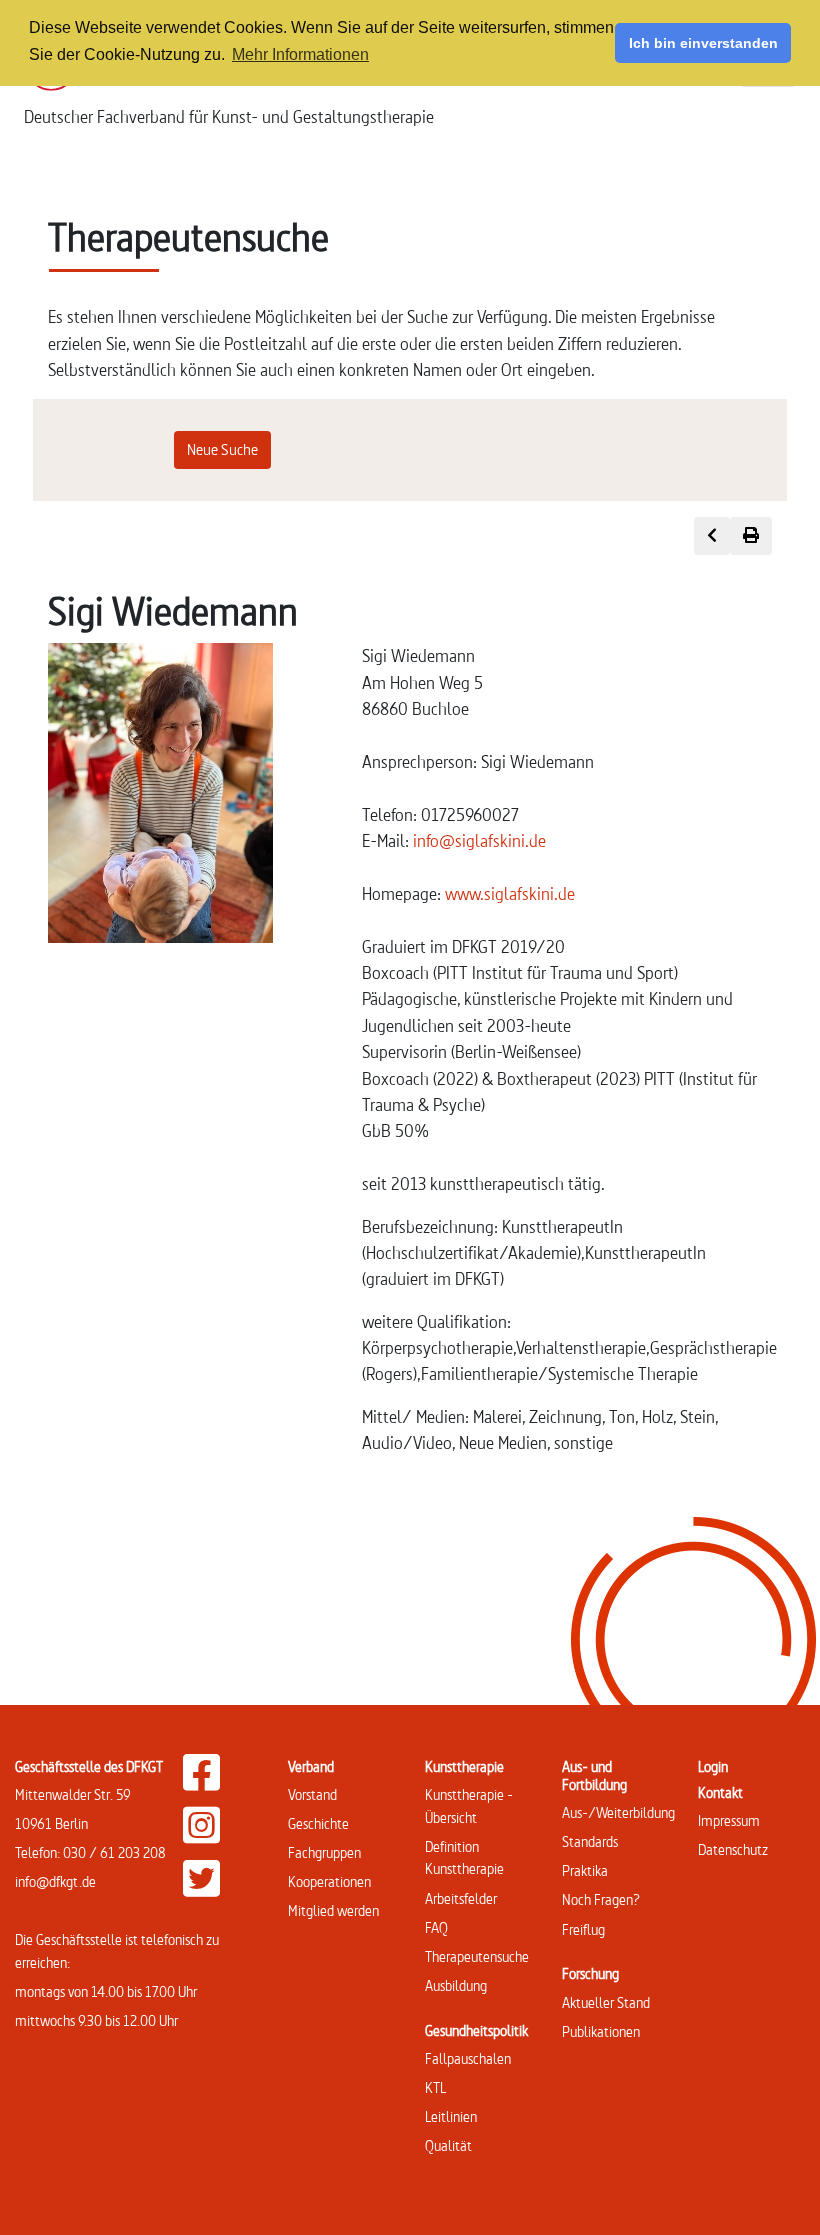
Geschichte (318, 1823)
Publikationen (601, 2031)
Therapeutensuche (477, 1956)
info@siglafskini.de (479, 840)
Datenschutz (733, 1849)
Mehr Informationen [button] (300, 54)
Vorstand (312, 1794)
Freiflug (583, 1929)
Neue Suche (222, 449)
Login (713, 1766)
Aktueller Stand (606, 2002)
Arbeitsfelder (461, 1898)
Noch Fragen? (601, 1899)
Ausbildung (456, 1985)
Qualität (448, 2145)
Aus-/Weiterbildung (618, 1812)
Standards (590, 1841)
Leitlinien (451, 2116)
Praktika (585, 1870)
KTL (435, 2087)
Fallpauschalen (468, 2058)
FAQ (436, 1927)
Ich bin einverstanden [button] (703, 43)
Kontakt (720, 1792)
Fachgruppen (324, 1852)
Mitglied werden (333, 1910)
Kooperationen (329, 1881)
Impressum (729, 1820)
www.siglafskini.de (510, 893)
